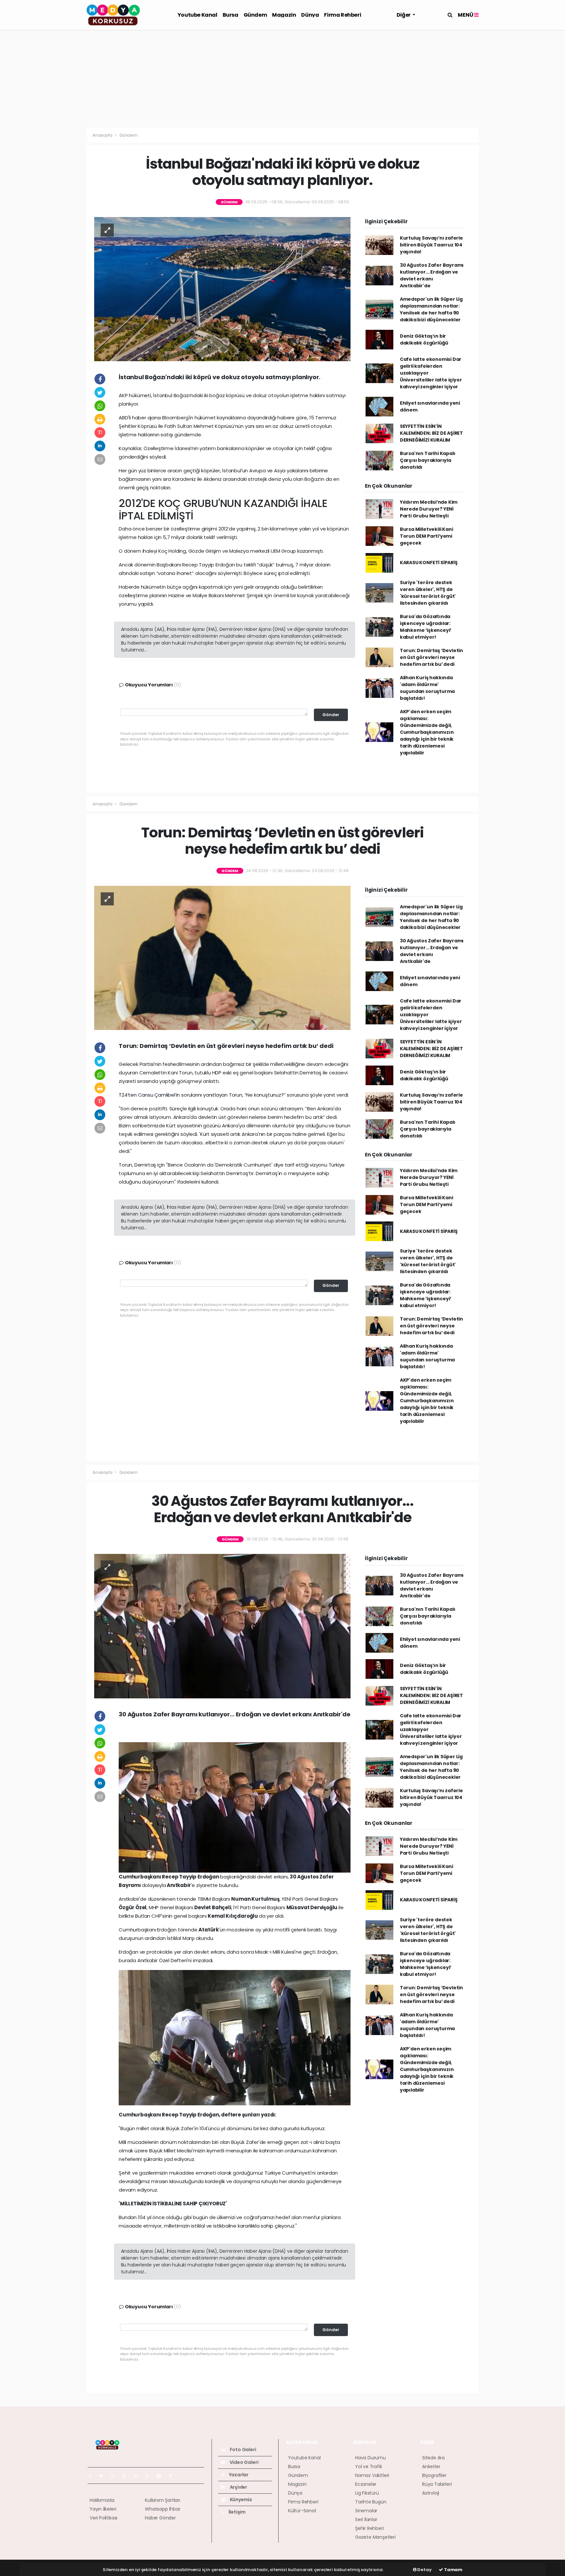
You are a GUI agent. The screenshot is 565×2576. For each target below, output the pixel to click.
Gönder (331, 715)
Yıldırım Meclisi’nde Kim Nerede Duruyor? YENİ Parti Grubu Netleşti (429, 509)
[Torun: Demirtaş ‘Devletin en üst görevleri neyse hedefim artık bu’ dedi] (222, 957)
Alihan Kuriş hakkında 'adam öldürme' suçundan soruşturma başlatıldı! (427, 688)
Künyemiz (240, 2500)
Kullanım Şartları (163, 2500)
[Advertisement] (282, 79)
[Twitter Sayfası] (103, 2476)
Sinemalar (366, 2511)
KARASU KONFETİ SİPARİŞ (429, 563)
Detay (424, 2570)
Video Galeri (243, 2462)
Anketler (431, 2467)
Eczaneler (366, 2484)
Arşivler (238, 2487)
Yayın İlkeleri (103, 2509)
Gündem (255, 15)
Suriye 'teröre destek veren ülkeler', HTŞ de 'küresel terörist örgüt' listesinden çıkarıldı (428, 593)
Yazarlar (238, 2475)
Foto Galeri (243, 2450)
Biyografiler (434, 2475)
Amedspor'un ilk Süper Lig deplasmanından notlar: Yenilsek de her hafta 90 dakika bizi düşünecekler (431, 309)
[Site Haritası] (162, 2476)
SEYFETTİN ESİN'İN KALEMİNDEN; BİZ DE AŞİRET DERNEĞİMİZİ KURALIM (431, 433)
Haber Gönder (160, 2518)
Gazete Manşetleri (375, 2537)
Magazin (284, 15)
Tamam (453, 2570)
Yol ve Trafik (369, 2467)
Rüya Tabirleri (437, 2484)
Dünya (310, 15)
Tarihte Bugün (371, 2502)
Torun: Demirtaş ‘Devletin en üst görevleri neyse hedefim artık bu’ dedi (431, 657)
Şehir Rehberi (369, 2528)
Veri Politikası (103, 2518)
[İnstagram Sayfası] (115, 2476)
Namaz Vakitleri (372, 2475)
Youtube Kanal (197, 15)
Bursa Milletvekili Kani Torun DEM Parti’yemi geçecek (427, 536)
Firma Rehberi (342, 15)
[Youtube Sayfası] (127, 2476)
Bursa (231, 15)
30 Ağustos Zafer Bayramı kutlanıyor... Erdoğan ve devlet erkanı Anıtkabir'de (432, 275)
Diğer (404, 15)
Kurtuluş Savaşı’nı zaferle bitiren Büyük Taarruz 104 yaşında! (431, 245)
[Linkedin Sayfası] (138, 2476)
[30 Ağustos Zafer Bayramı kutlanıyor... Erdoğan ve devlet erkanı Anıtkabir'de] (222, 1626)
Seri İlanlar (366, 2519)
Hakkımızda (102, 2500)
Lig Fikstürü (367, 2493)
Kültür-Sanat (302, 2511)
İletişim (237, 2512)
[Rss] (150, 2476)
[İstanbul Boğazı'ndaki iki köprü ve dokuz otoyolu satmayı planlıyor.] (222, 289)
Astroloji (431, 2493)
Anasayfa (103, 135)
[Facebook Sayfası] (93, 2476)
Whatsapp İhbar (163, 2509)
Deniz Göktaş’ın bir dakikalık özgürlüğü (424, 339)
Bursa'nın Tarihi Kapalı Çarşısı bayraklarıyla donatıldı (428, 460)
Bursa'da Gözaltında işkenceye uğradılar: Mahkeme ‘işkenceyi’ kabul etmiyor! (426, 627)
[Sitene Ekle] (173, 2476)
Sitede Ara (433, 2458)
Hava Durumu (370, 2458)
